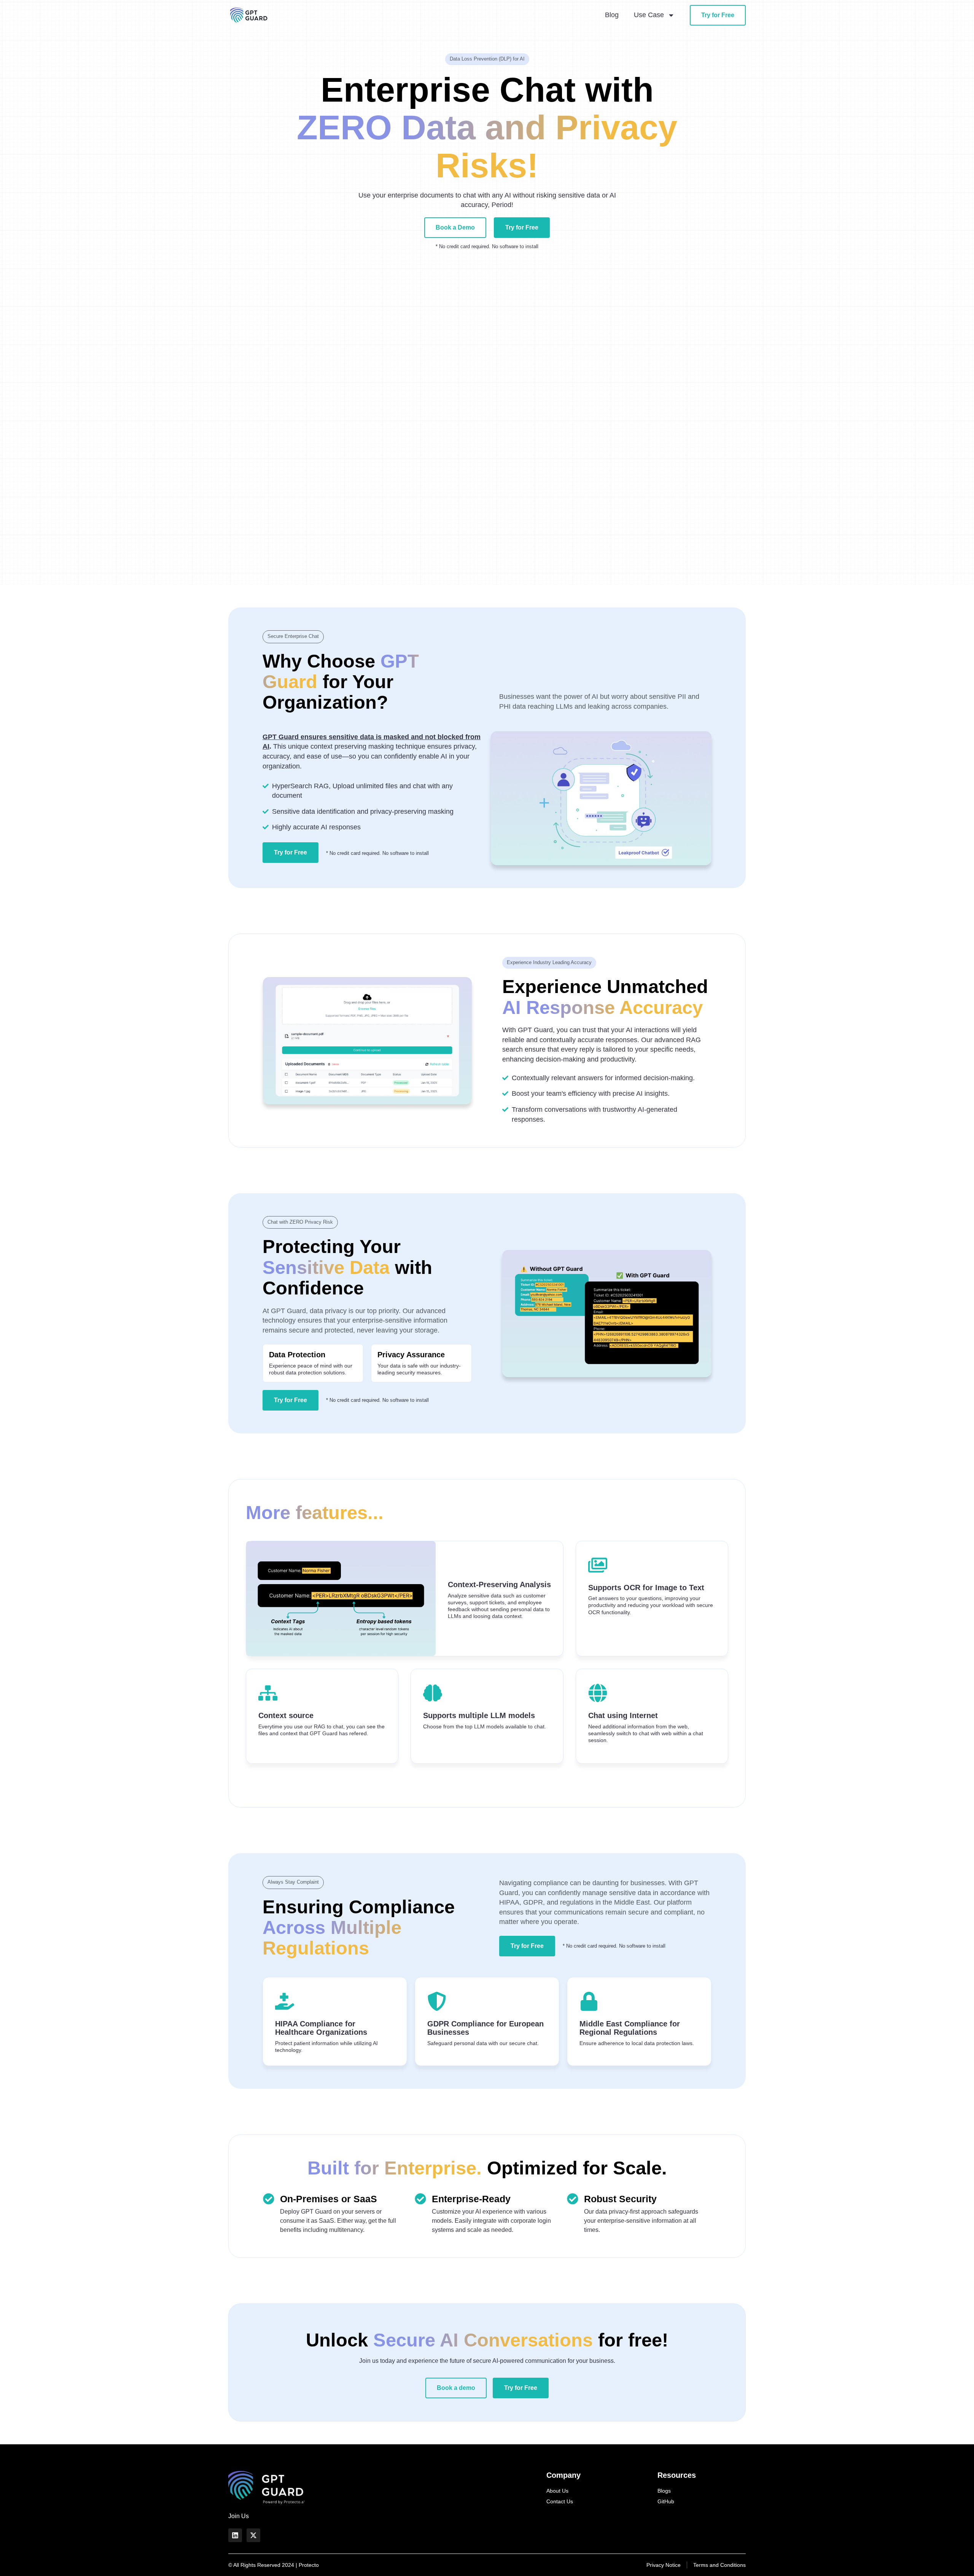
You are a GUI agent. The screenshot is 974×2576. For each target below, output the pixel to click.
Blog (612, 15)
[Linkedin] (235, 2535)
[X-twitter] (253, 2535)
